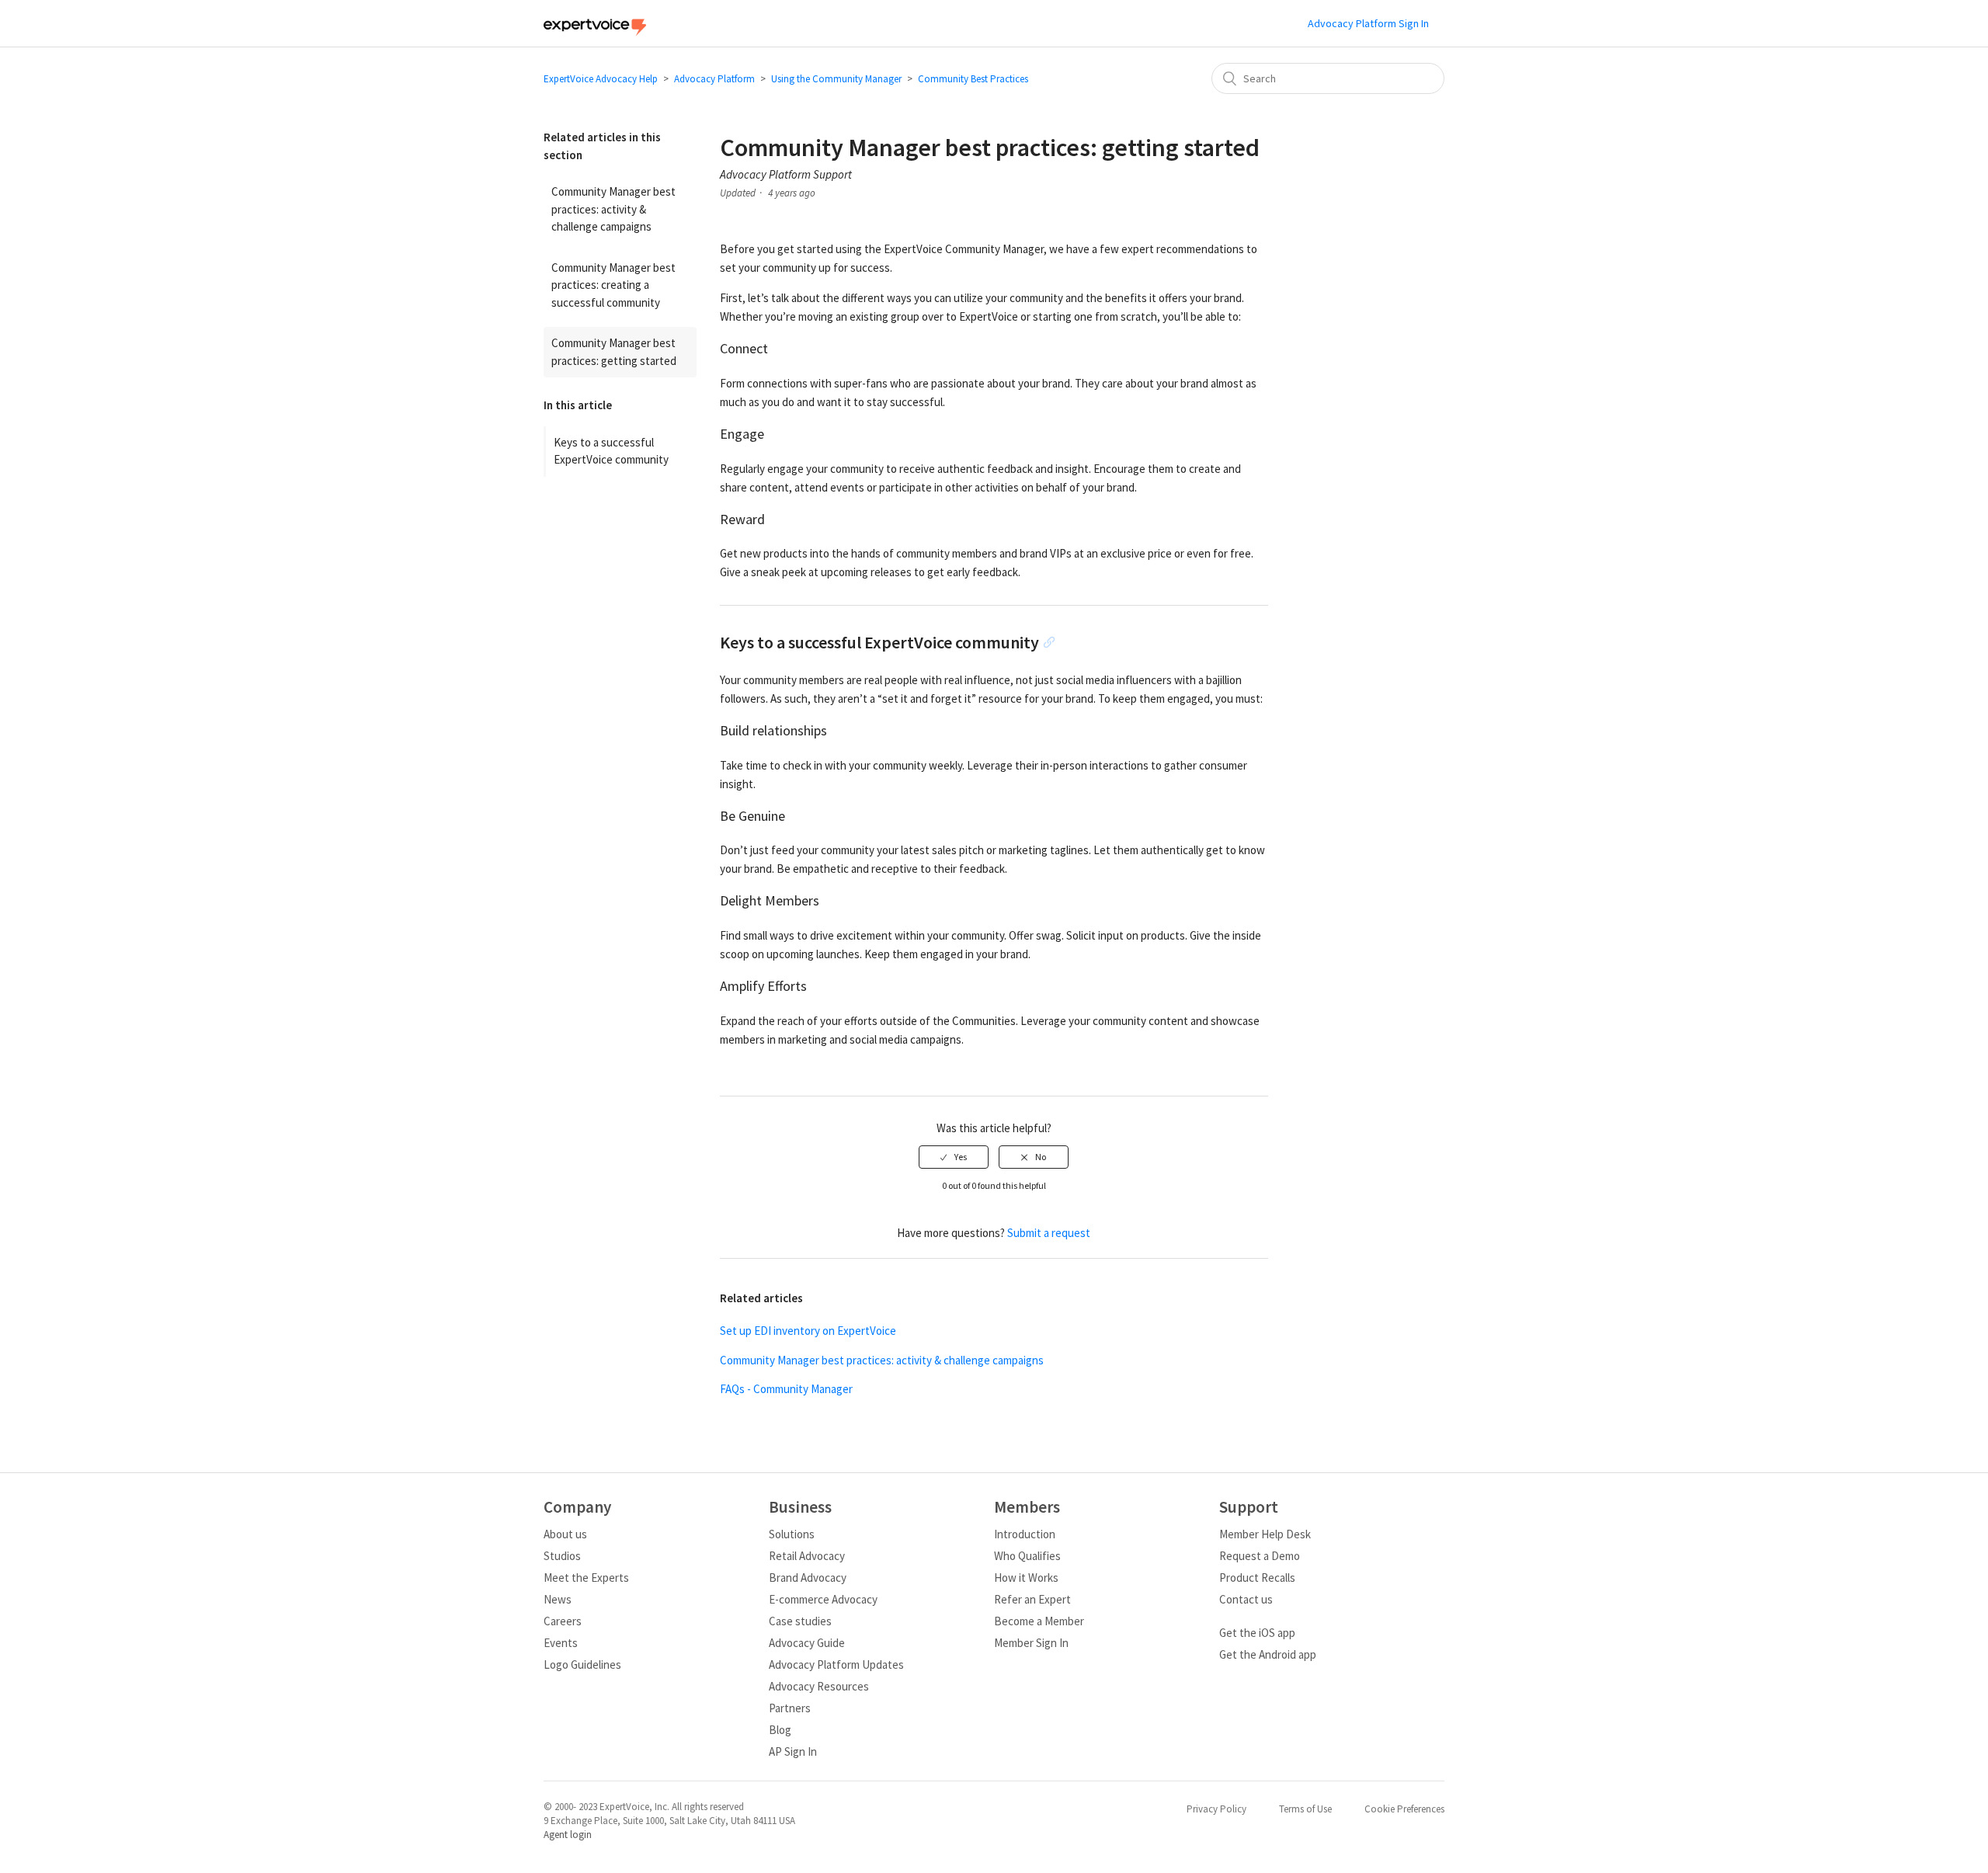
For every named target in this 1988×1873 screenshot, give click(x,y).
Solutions (792, 1534)
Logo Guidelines (582, 1665)
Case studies (800, 1621)
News (558, 1599)
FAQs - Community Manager (786, 1389)
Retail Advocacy (807, 1556)
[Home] (595, 31)
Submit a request (1049, 1233)
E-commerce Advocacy (823, 1599)
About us (565, 1534)
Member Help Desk (1265, 1534)
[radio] (954, 1157)
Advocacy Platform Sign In (1368, 23)
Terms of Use (1305, 1809)
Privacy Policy (1216, 1809)
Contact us (1246, 1599)
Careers (563, 1621)
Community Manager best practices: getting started (614, 352)
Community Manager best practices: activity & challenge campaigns (613, 209)
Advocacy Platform (714, 79)
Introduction (1025, 1534)
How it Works (1026, 1578)
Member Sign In (1031, 1643)
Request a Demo (1260, 1556)
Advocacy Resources (819, 1686)
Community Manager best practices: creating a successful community (613, 285)
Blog (780, 1730)
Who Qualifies (1027, 1556)
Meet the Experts (586, 1578)
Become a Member (1039, 1621)
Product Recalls (1257, 1578)
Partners (790, 1708)
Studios (562, 1556)
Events (561, 1643)
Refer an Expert (1032, 1599)
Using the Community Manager (836, 79)
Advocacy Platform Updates (836, 1665)
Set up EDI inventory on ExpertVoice (808, 1331)
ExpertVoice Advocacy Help (601, 79)
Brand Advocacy (808, 1578)
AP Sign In (793, 1751)
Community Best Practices (973, 79)
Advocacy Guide (807, 1643)
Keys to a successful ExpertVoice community (611, 451)
